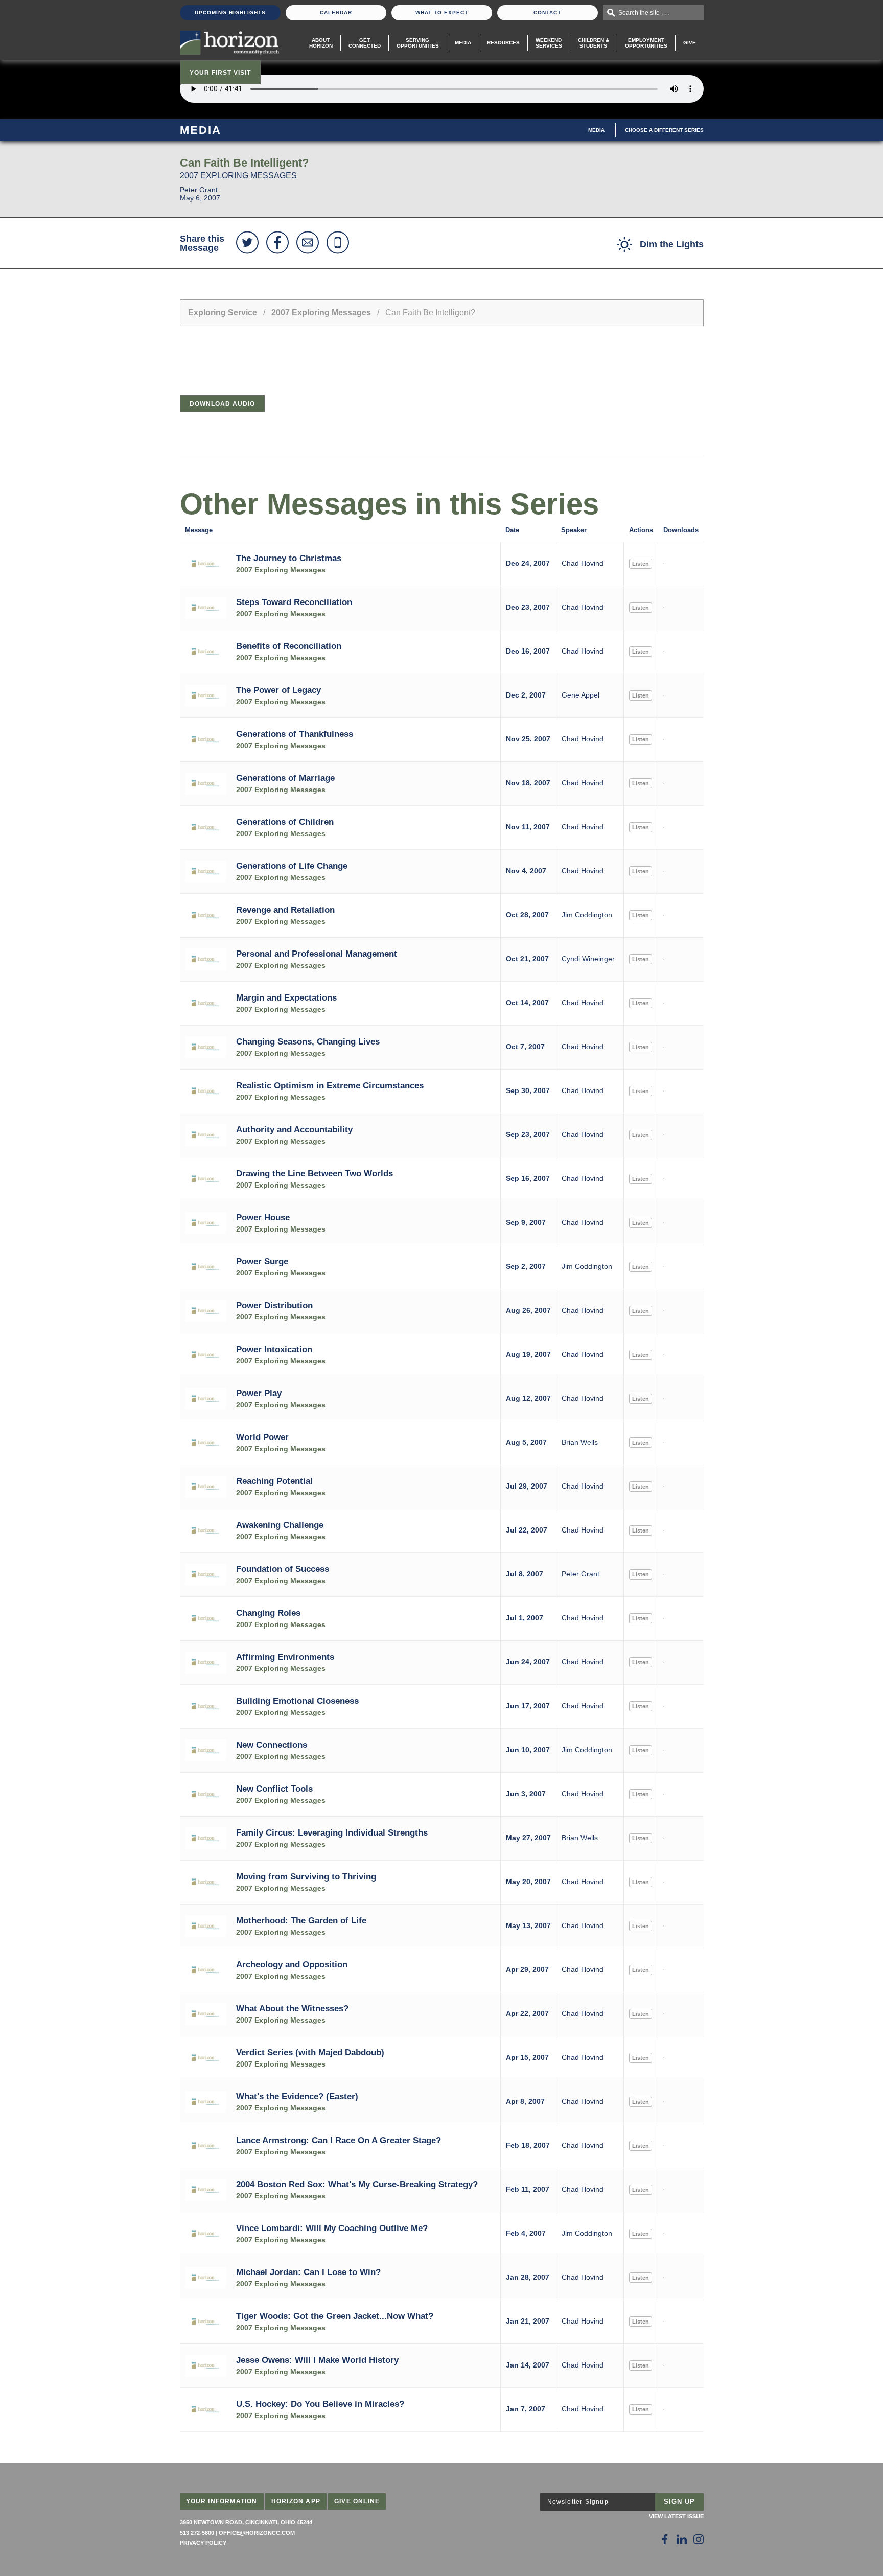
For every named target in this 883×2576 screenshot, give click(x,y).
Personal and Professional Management (317, 954)
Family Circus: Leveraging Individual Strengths (332, 1832)
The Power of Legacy (278, 690)
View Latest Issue (676, 2516)
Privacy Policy (203, 2543)
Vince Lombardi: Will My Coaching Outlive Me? (332, 2228)
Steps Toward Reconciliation (294, 602)
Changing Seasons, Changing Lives (308, 1041)
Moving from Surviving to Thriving (306, 1876)
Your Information (222, 2501)
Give (690, 43)
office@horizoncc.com (257, 2533)
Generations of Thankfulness (295, 734)
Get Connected (365, 43)
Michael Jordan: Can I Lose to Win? (308, 2272)
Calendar (336, 13)
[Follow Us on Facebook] (665, 2539)
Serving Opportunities (418, 43)
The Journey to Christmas (289, 558)
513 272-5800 (197, 2533)
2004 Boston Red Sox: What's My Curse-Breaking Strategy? (357, 2184)
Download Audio (222, 404)
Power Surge (262, 1261)
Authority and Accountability (294, 1129)
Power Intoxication (274, 1349)
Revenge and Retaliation (285, 910)
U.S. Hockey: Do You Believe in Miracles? (320, 2404)
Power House (263, 1217)
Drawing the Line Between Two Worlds (315, 1173)
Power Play (259, 1393)
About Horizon (321, 43)
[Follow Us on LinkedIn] (682, 2539)
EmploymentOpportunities (646, 43)
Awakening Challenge (280, 1525)
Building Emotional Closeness (297, 1701)
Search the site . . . (644, 13)
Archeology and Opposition (292, 1964)
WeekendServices (549, 43)
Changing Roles (268, 1613)
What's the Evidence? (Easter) (297, 2096)
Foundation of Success (283, 1569)
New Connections (272, 1745)
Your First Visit (220, 73)
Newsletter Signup (578, 2502)
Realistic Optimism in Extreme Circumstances (330, 1085)
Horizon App (296, 2501)
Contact (547, 13)
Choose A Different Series (664, 130)
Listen (641, 564)
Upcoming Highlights (230, 13)
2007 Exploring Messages (321, 312)
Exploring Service (223, 312)
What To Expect (442, 13)
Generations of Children (285, 822)
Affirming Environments (285, 1657)
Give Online (357, 2501)
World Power (262, 1437)
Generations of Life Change (292, 866)
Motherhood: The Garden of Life (301, 1920)
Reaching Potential (274, 1481)
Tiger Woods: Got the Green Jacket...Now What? (335, 2316)
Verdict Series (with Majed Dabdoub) (310, 2052)
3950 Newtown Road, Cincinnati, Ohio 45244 (246, 2522)
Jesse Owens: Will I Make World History (317, 2360)
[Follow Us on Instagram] (699, 2539)
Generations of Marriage (285, 778)
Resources (503, 43)
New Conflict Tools (274, 1789)
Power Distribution (274, 1305)
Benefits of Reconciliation (289, 646)
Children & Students (594, 43)
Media (463, 43)
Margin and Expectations (286, 997)
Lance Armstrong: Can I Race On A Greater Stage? (339, 2140)
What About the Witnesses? (292, 2008)
